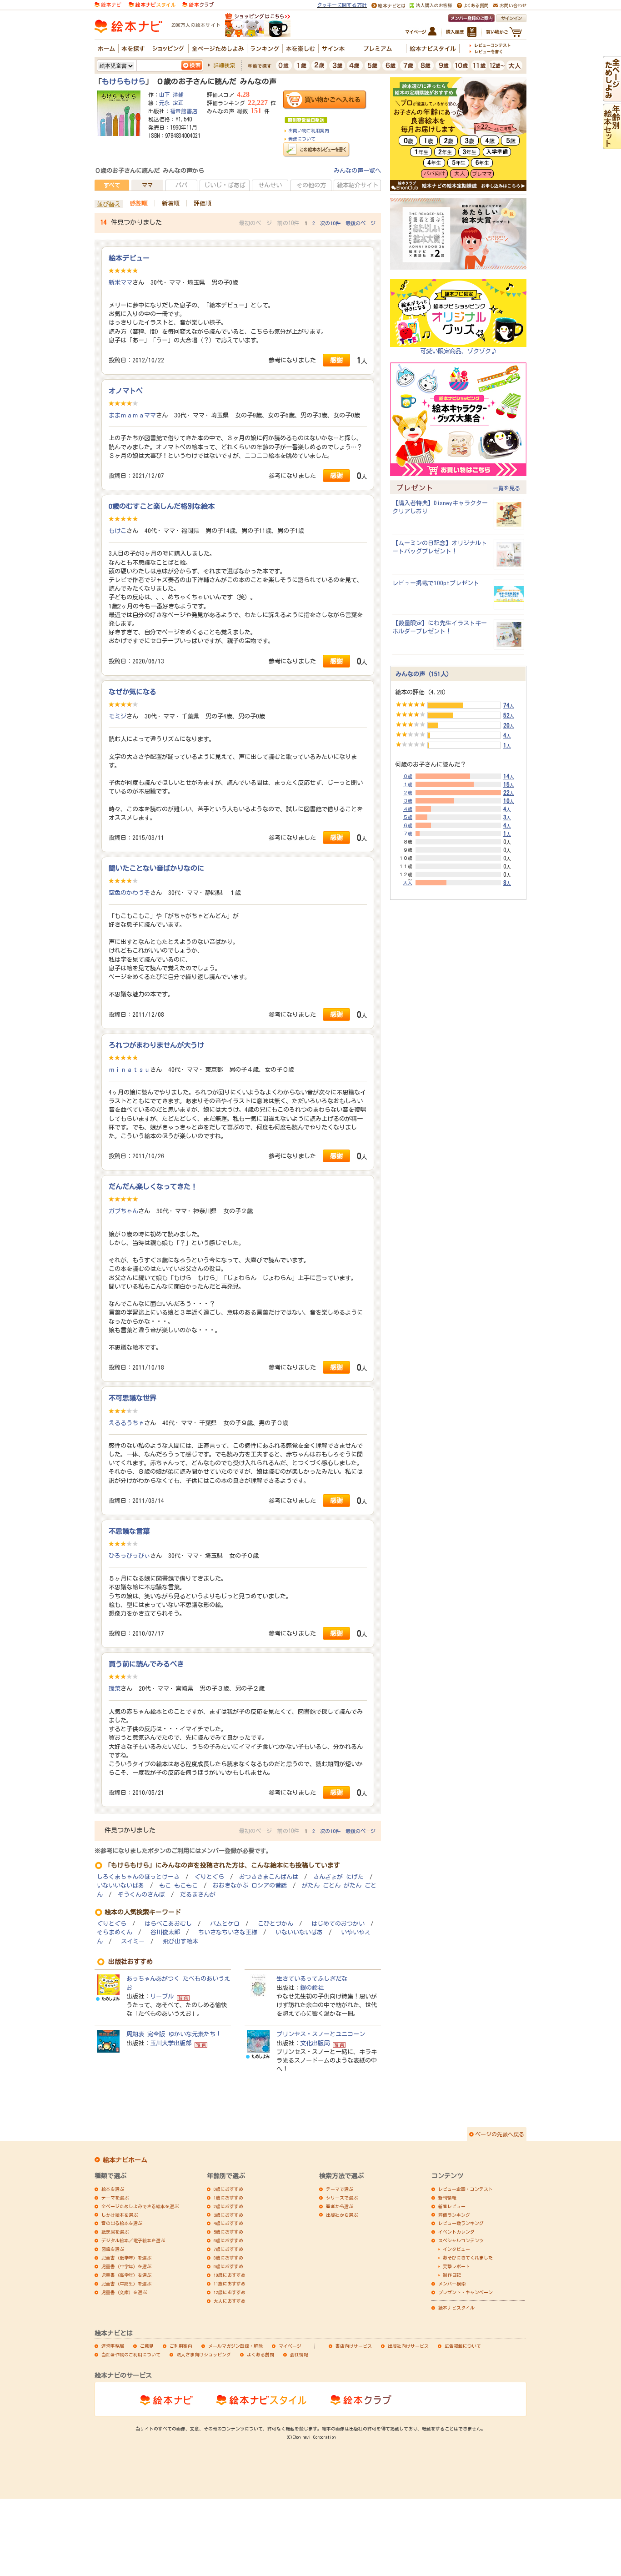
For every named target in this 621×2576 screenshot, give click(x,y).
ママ (147, 185)
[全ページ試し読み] (612, 97)
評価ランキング (454, 2215)
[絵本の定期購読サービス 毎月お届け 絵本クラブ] (198, 4)
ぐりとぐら (209, 1877)
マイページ (290, 2346)
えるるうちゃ (126, 1423)
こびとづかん (275, 1924)
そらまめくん (115, 1932)
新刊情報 (447, 2198)
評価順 (203, 203)
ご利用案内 (181, 2346)
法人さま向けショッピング (204, 2355)
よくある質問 (260, 2355)
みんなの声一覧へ (357, 171)
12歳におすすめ (230, 2292)
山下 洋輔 (171, 95)
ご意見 (147, 2346)
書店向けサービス (354, 2346)
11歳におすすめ (230, 2284)
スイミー (133, 1941)
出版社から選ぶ (342, 2215)
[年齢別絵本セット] (612, 145)
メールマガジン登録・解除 (235, 2346)
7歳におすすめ (228, 2249)
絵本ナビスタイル (456, 2308)
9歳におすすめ (228, 2266)
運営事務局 (113, 2346)
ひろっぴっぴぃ (129, 1556)
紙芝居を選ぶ (115, 2232)
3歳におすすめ (228, 2215)
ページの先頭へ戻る (500, 2134)
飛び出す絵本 (180, 1941)
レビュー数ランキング (461, 2223)
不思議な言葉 (129, 1531)
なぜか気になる (133, 692)
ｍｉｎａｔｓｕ (129, 1070)
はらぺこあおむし (168, 1924)
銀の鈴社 (312, 1988)
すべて (112, 185)
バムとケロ (225, 1924)
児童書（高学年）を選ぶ (126, 2275)
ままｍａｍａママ (132, 415)
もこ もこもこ (178, 1886)
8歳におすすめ (228, 2258)
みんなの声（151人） (424, 674)
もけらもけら (124, 81)
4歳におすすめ (228, 2223)
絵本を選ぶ (113, 2189)
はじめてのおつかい (338, 1924)
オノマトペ (126, 391)
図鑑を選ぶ (113, 2249)
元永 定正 (171, 103)
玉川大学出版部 (171, 2043)
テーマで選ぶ (340, 2189)
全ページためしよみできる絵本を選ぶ (140, 2206)
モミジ (118, 716)
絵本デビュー (129, 258)
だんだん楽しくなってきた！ (153, 1186)
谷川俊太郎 (165, 1932)
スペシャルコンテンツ (461, 2240)
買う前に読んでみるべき (146, 1664)
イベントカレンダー (459, 2232)
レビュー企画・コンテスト (466, 2189)
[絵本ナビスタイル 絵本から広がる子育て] (152, 4)
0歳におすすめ (228, 2189)
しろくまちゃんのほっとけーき (138, 1877)
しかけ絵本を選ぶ (120, 2215)
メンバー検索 (452, 2284)
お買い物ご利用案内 (309, 131)
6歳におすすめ (228, 2240)
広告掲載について (463, 2346)
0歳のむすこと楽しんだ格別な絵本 (162, 506)
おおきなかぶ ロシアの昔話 (250, 1886)
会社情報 (299, 2355)
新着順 (171, 203)
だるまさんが (198, 1895)
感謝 (336, 360)
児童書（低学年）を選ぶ (126, 2258)
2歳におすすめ (228, 2206)
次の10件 (330, 223)
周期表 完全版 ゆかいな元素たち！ (174, 2034)
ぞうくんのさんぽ (141, 1895)
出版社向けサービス (408, 2346)
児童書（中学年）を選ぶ (126, 2266)
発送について (302, 139)
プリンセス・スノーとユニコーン (321, 2034)
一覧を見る (506, 488)
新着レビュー (452, 2206)
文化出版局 (315, 2043)
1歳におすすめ (228, 2198)
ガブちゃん (123, 1211)
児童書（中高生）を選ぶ (126, 2284)
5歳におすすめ (228, 2232)
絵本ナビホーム (125, 2160)
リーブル (162, 1996)
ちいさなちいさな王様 (228, 1932)
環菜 (115, 1688)
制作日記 (452, 2275)
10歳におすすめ (230, 2275)
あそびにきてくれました (468, 2258)
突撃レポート (456, 2266)
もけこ (118, 531)
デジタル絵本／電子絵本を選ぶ (133, 2240)
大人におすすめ (230, 2301)
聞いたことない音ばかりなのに (156, 868)
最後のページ (361, 223)
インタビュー (456, 2249)
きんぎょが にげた (338, 1877)
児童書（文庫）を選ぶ (124, 2292)
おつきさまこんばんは (269, 1877)
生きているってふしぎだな (312, 1978)
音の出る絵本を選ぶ (122, 2223)
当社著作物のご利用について (131, 2355)
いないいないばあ (120, 1886)
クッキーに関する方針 (342, 5)
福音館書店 (184, 111)
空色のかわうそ (129, 893)
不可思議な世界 (133, 1398)
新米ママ (120, 282)
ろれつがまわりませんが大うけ (156, 1045)
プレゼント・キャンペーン (466, 2292)
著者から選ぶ (340, 2206)
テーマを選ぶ (115, 2198)
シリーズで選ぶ (342, 2198)
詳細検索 (224, 65)
